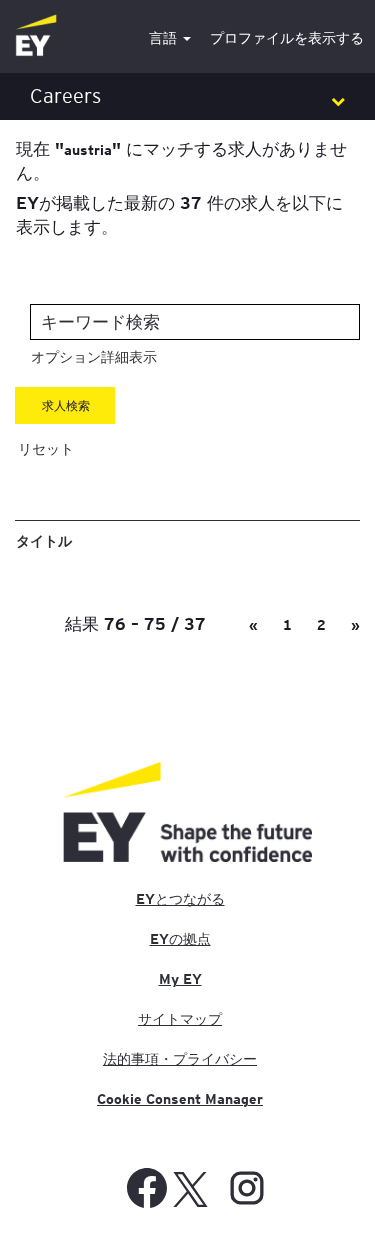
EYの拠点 (180, 939)
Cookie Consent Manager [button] (180, 1099)
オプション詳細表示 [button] (94, 357)
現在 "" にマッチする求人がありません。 (181, 160)
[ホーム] (36, 36)
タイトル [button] (44, 540)
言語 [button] (165, 38)
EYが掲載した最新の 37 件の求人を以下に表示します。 (179, 214)
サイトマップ (180, 1019)
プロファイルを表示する (287, 38)
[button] (187, 96)
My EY (180, 979)
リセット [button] (46, 449)
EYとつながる (180, 899)
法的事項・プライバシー (180, 1059)
